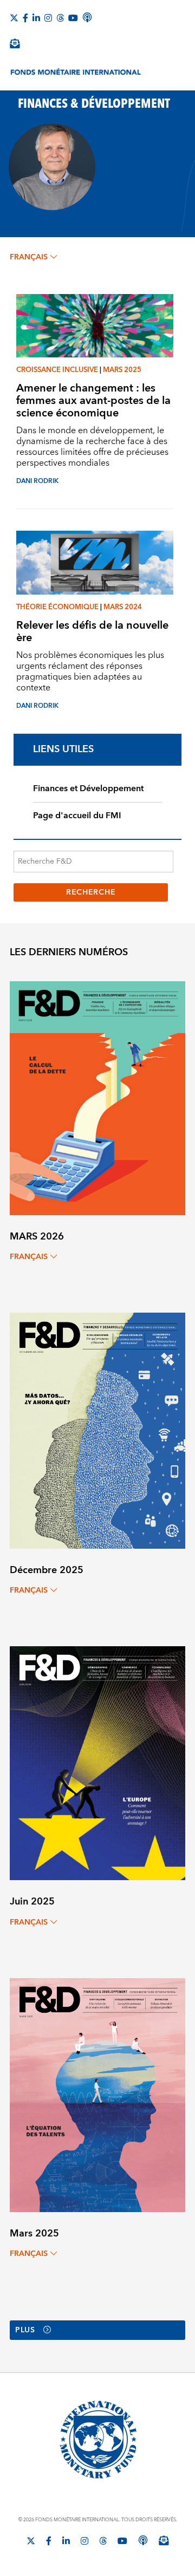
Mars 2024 (123, 607)
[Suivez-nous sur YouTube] (122, 2541)
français (29, 257)
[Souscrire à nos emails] (15, 43)
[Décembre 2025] (97, 1430)
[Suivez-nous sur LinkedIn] (36, 18)
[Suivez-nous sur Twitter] (14, 18)
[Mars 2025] (97, 2094)
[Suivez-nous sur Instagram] (48, 18)
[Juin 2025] (97, 1763)
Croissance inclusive (57, 370)
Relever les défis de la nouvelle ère (92, 631)
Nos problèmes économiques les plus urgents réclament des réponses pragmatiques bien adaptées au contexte (90, 671)
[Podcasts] (143, 2540)
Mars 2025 (122, 370)
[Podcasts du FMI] (87, 17)
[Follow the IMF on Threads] (60, 18)
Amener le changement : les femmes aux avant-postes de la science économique (93, 400)
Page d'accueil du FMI (77, 816)
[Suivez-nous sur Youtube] (73, 18)
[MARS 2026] (97, 1097)
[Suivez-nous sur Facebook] (25, 18)
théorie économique (57, 607)
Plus (25, 2330)
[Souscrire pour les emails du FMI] (164, 2540)
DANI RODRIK (37, 481)
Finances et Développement (88, 788)
